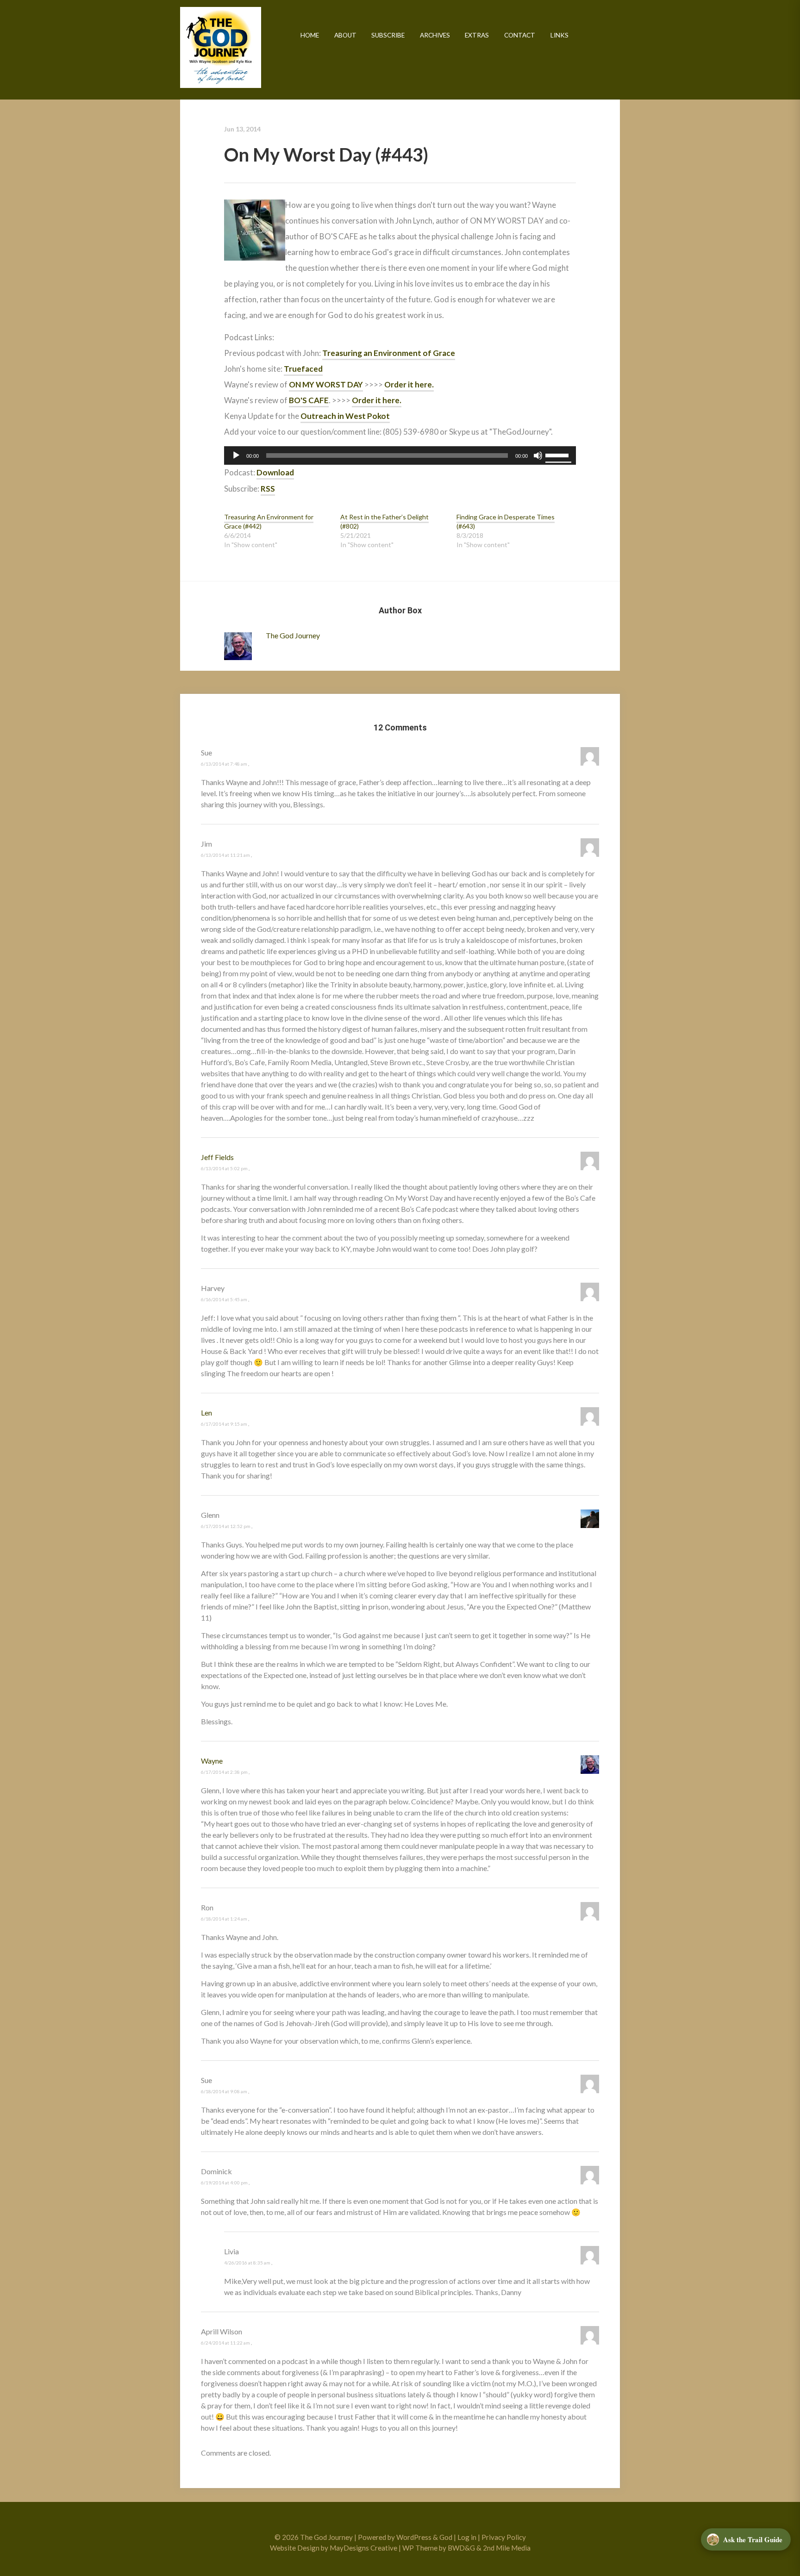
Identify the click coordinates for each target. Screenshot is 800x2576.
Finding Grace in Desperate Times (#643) (506, 521)
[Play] (236, 455)
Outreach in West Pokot (345, 416)
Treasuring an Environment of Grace (389, 353)
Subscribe (388, 35)
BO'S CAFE (309, 400)
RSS (268, 489)
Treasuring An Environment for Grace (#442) (269, 521)
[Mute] (538, 455)
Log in (467, 2537)
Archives (435, 35)
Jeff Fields (217, 1157)
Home (310, 35)
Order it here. (409, 384)
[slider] (558, 455)
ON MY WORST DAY (326, 384)
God (446, 2537)
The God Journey (221, 47)
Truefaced (303, 369)
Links (559, 35)
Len (206, 1413)
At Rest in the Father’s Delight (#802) (384, 521)
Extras (477, 35)
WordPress (414, 2537)
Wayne (212, 1761)
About (345, 35)
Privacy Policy (504, 2537)
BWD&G (461, 2548)
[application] (400, 455)
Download (275, 472)
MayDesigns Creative (363, 2548)
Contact (520, 35)
